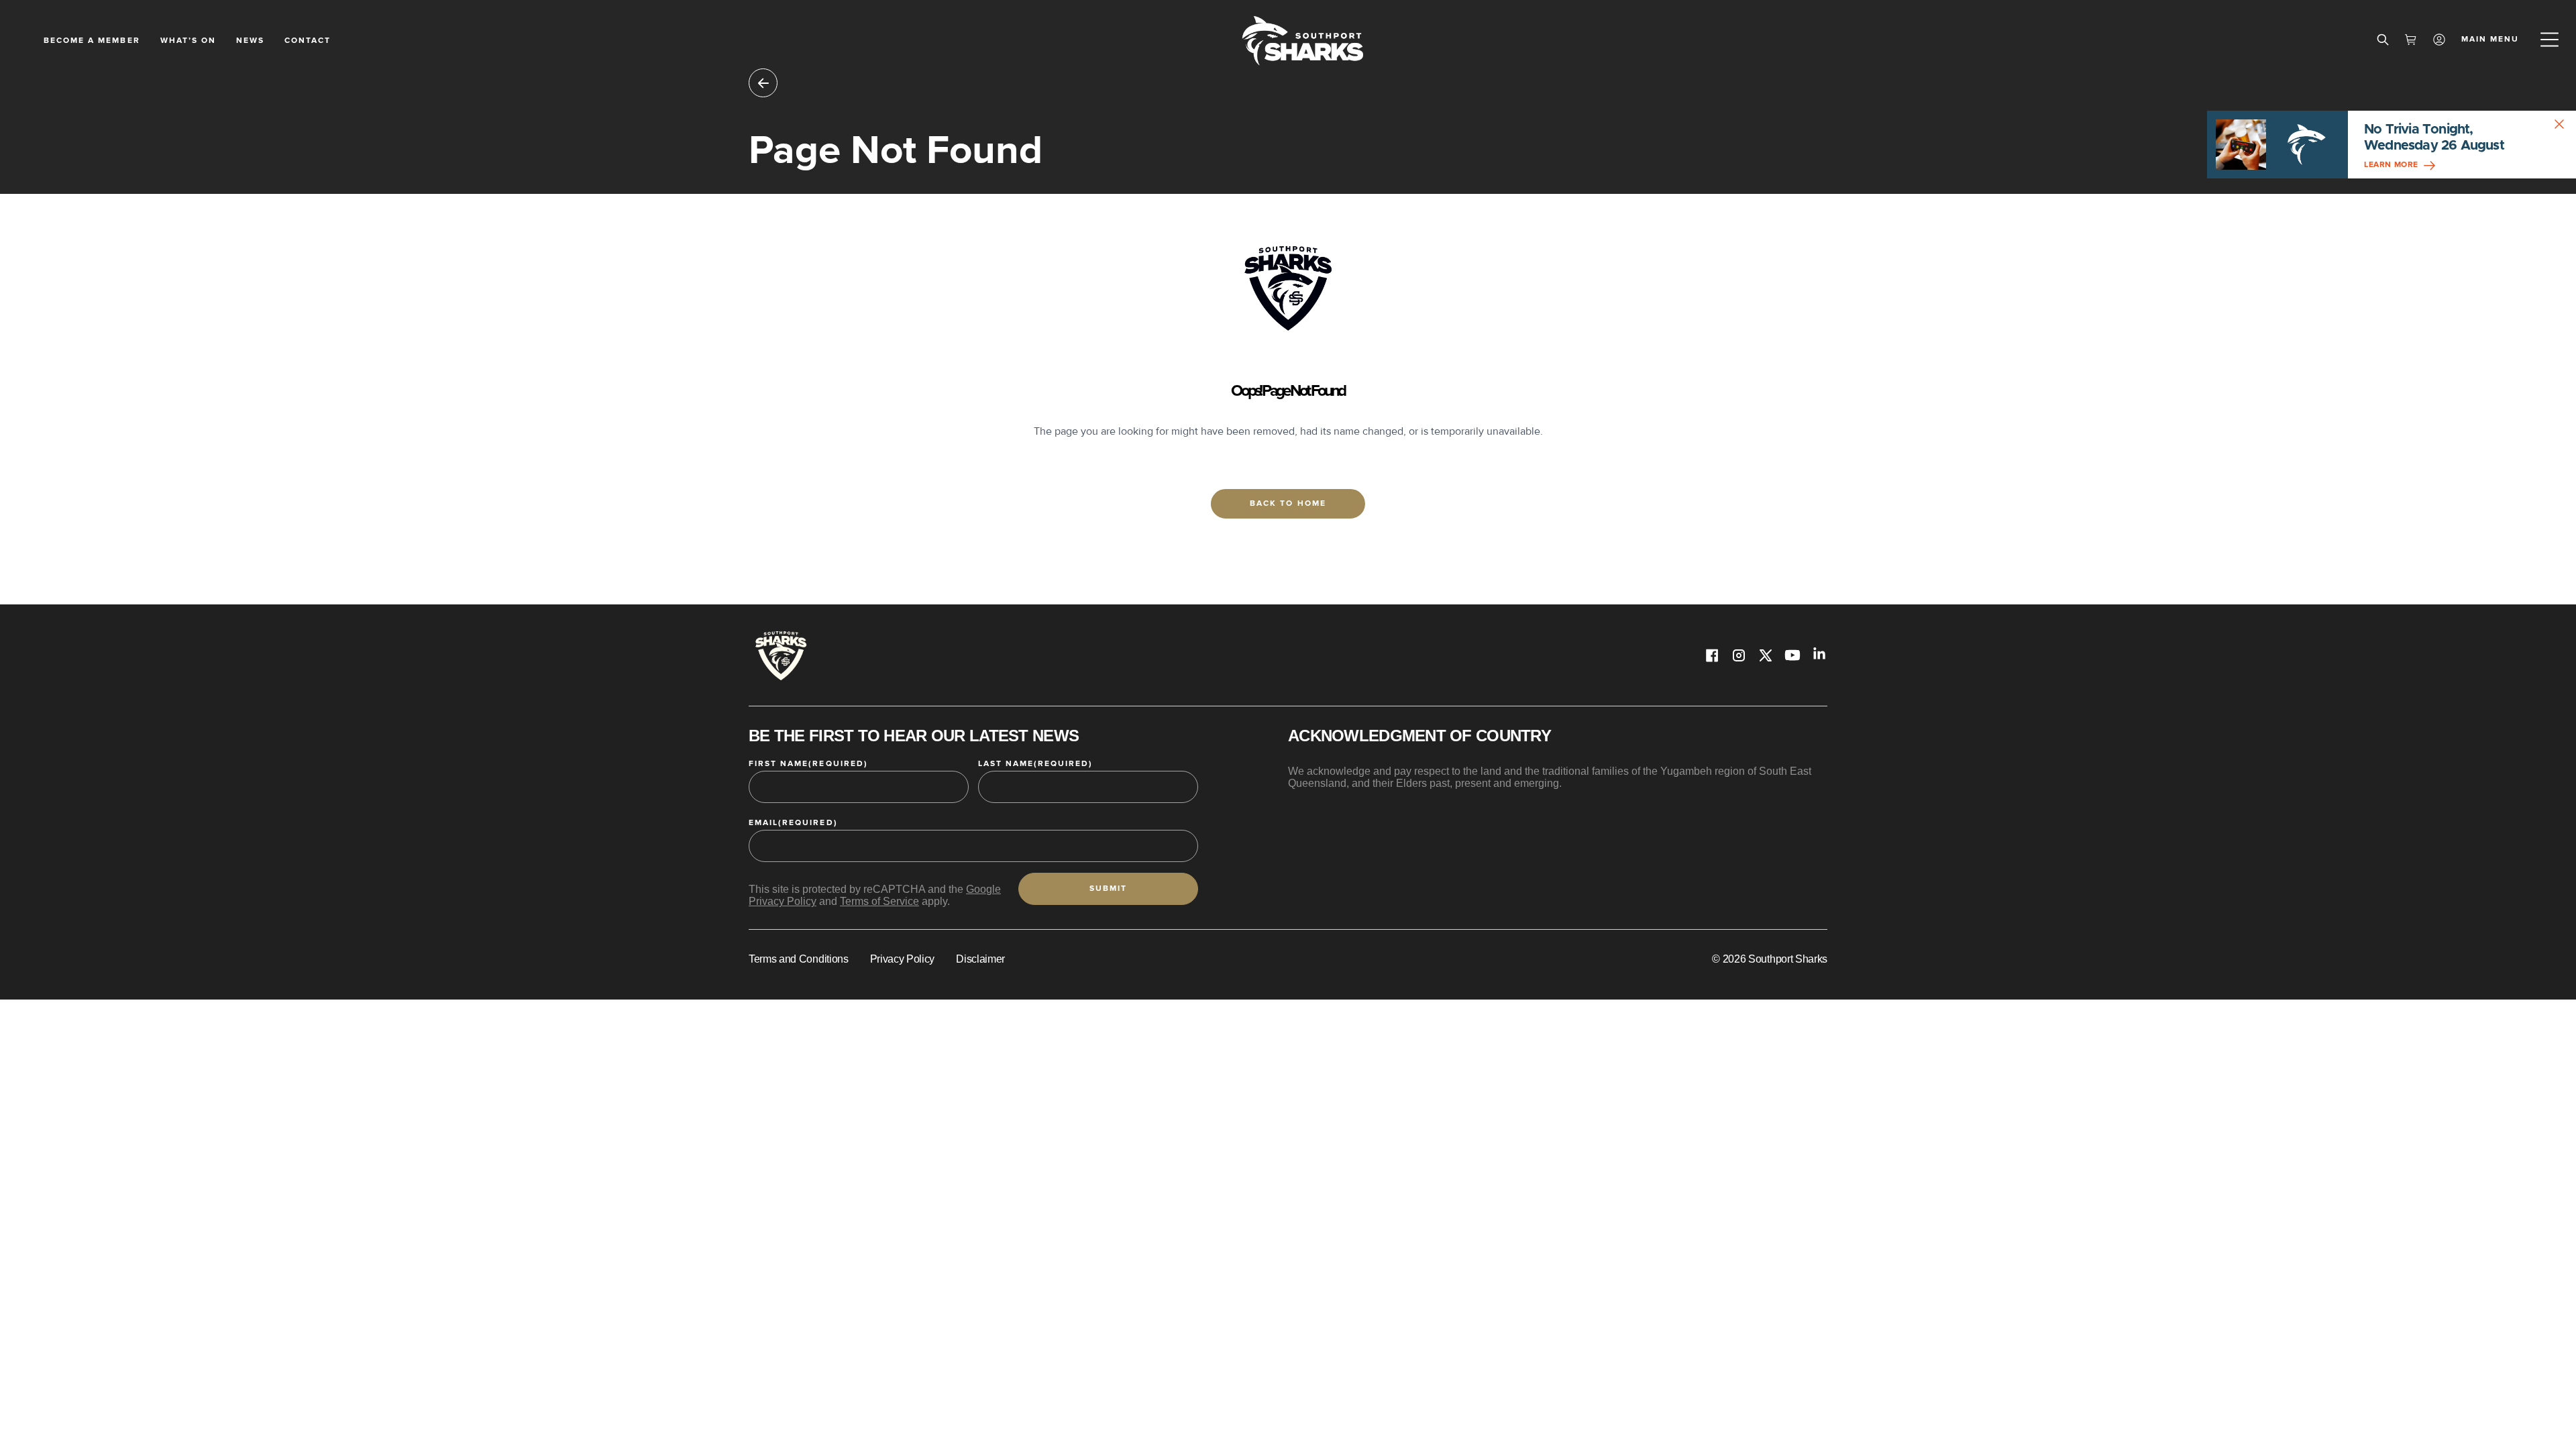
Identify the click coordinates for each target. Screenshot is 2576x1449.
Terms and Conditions (799, 959)
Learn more (2391, 165)
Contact (308, 41)
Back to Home (1288, 503)
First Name (808, 764)
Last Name (1036, 764)
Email (793, 823)
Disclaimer (980, 959)
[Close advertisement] (2563, 124)
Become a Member (92, 41)
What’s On (188, 41)
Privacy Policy (903, 959)
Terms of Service (879, 901)
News (250, 41)
